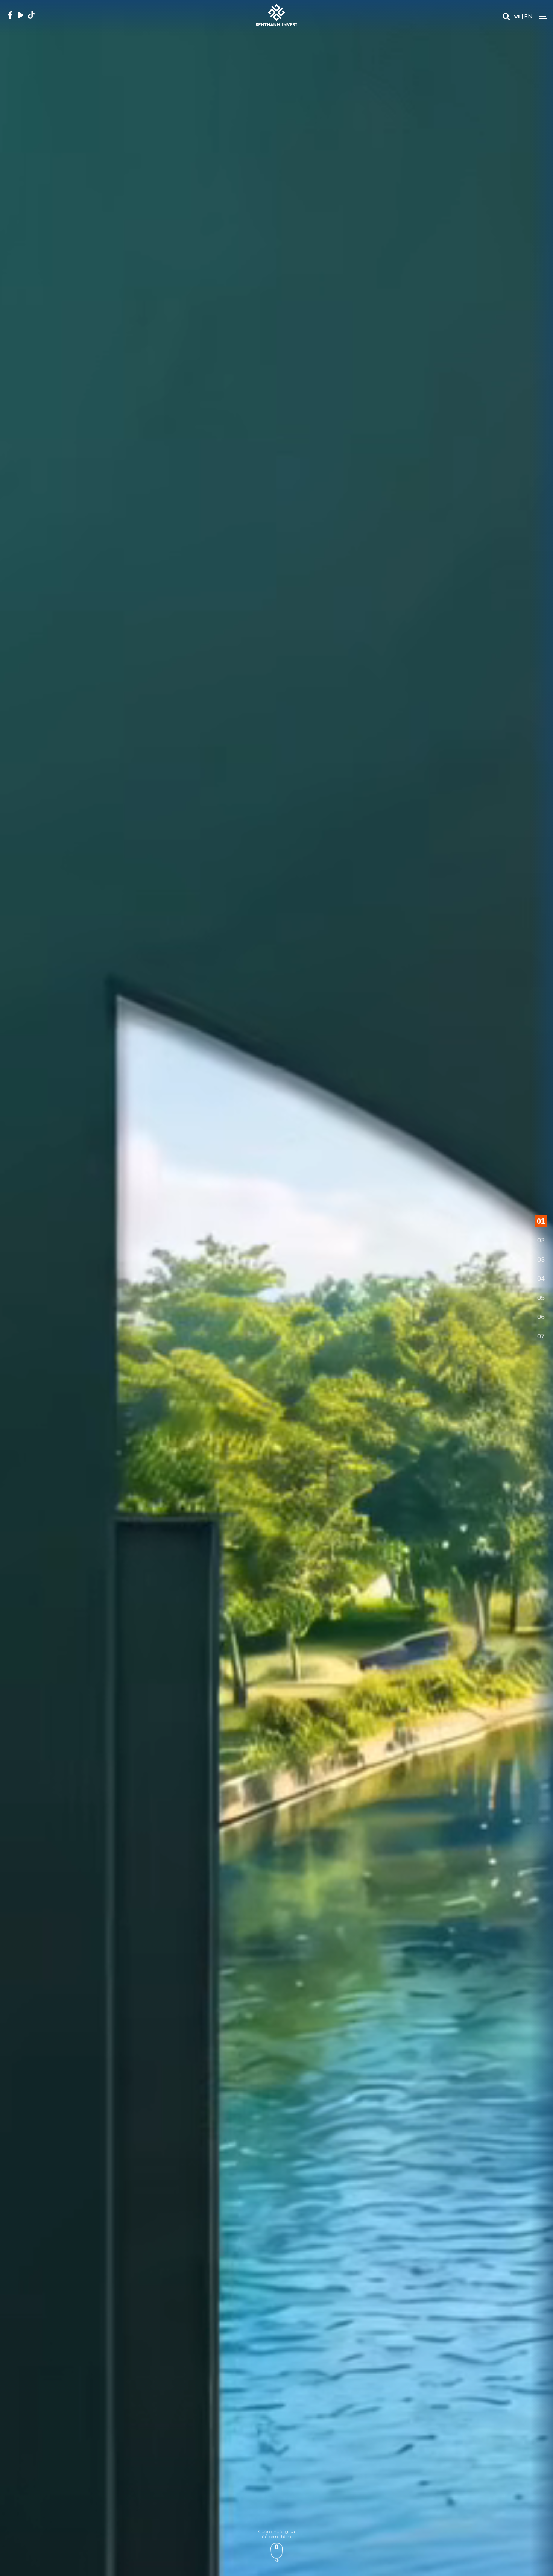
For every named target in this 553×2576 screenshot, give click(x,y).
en (528, 16)
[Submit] (506, 17)
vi (517, 16)
